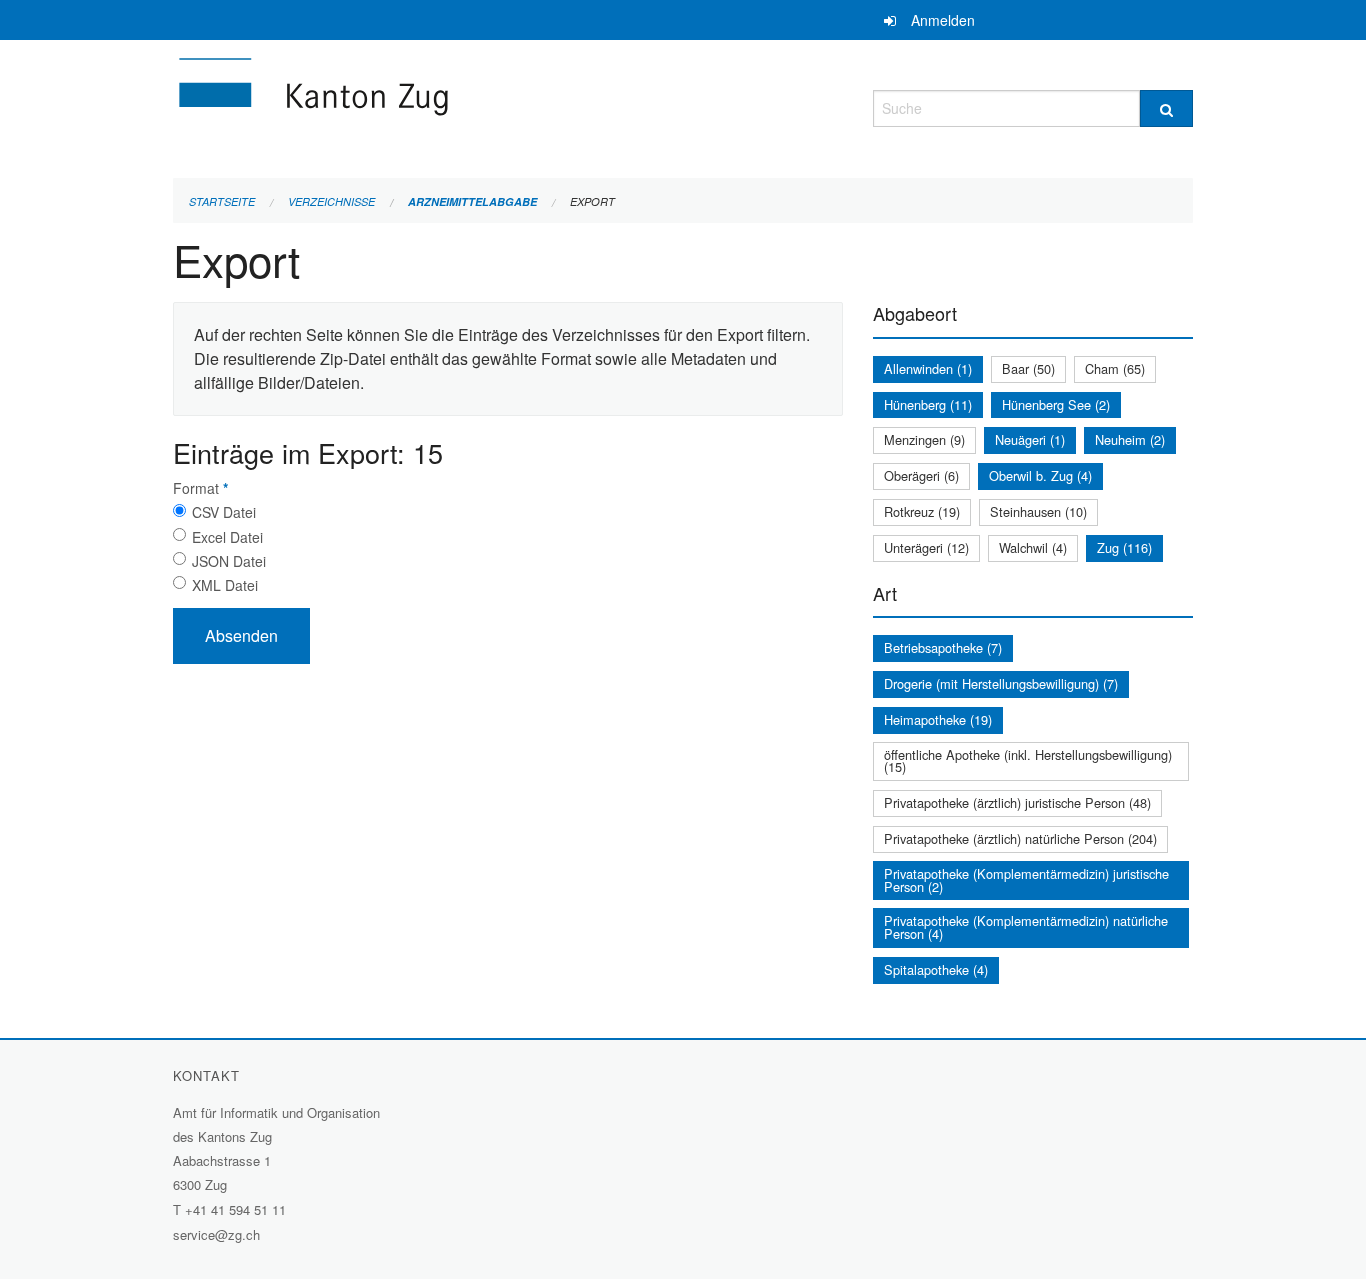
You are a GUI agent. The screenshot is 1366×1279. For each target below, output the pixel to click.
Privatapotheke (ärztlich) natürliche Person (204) (1020, 838)
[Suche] (1166, 108)
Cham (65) (1115, 368)
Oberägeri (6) (921, 475)
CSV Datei (224, 512)
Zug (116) (1124, 547)
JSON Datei (229, 561)
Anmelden (943, 20)
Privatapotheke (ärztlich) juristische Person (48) (1017, 802)
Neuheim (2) (1130, 439)
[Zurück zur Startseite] (433, 105)
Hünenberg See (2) (1056, 404)
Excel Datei (227, 537)
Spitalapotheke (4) (936, 969)
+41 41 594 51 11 (235, 1209)
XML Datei (225, 585)
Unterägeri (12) (926, 547)
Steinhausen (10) (1038, 511)
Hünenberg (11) (928, 404)
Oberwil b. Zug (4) (1040, 475)
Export (592, 201)
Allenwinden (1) (928, 368)
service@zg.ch (216, 1234)
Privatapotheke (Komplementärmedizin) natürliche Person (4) (1026, 927)
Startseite (222, 201)
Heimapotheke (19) (938, 719)
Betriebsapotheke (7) (943, 647)
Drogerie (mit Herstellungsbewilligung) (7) (1001, 683)
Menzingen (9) (924, 439)
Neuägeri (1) (1030, 439)
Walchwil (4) (1033, 547)
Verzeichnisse (331, 201)
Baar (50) (1028, 368)
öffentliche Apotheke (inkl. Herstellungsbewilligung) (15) (1028, 761)
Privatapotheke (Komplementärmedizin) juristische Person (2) (1026, 880)
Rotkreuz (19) (922, 511)
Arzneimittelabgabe (472, 201)
